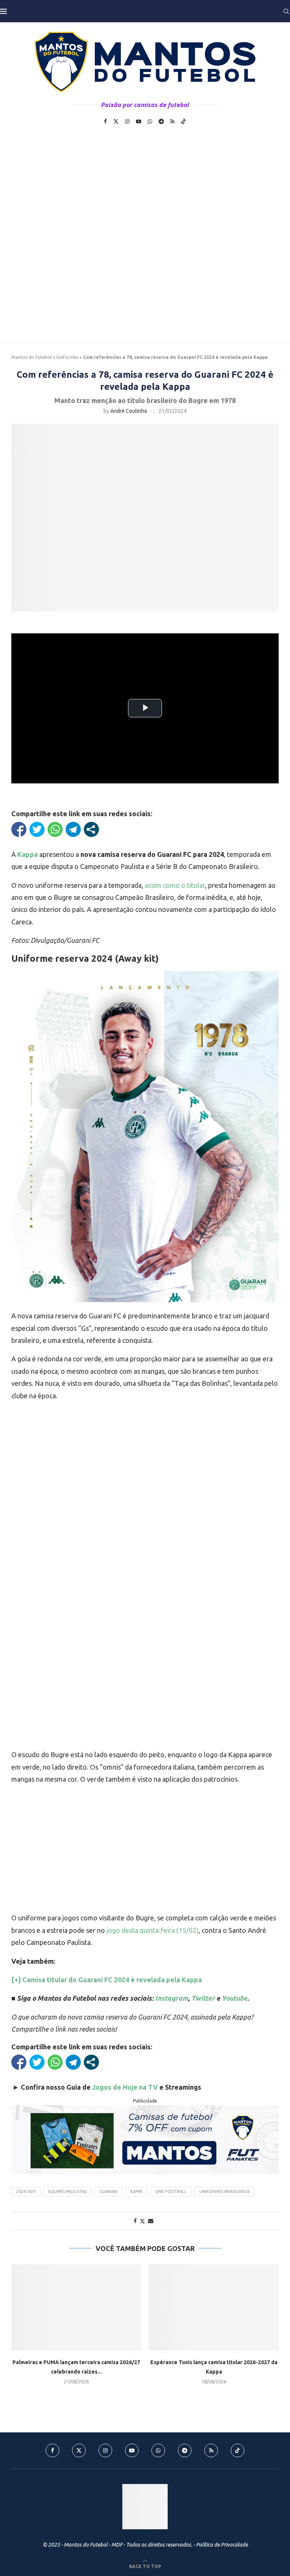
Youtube (234, 1998)
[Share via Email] (151, 2221)
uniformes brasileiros (224, 2191)
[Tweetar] (37, 829)
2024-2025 (26, 2191)
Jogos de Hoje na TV (125, 2087)
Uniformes (67, 357)
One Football (171, 2191)
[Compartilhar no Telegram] (73, 829)
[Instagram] (127, 121)
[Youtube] (139, 121)
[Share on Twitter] (142, 2221)
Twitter (203, 1998)
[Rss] (172, 121)
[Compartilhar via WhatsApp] (55, 829)
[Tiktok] (184, 121)
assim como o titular (175, 885)
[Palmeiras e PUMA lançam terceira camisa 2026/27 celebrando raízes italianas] (76, 2307)
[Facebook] (105, 121)
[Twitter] (116, 121)
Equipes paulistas (67, 2191)
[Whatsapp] (150, 121)
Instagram (172, 1998)
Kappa (136, 2191)
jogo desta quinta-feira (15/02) (153, 1930)
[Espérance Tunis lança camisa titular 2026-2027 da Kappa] (214, 2307)
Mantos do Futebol (32, 357)
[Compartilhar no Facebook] (19, 829)
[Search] (286, 11)
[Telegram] (161, 121)
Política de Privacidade (222, 2545)
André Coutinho (129, 411)
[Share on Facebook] (135, 2221)
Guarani (108, 2191)
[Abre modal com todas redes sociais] (91, 829)
